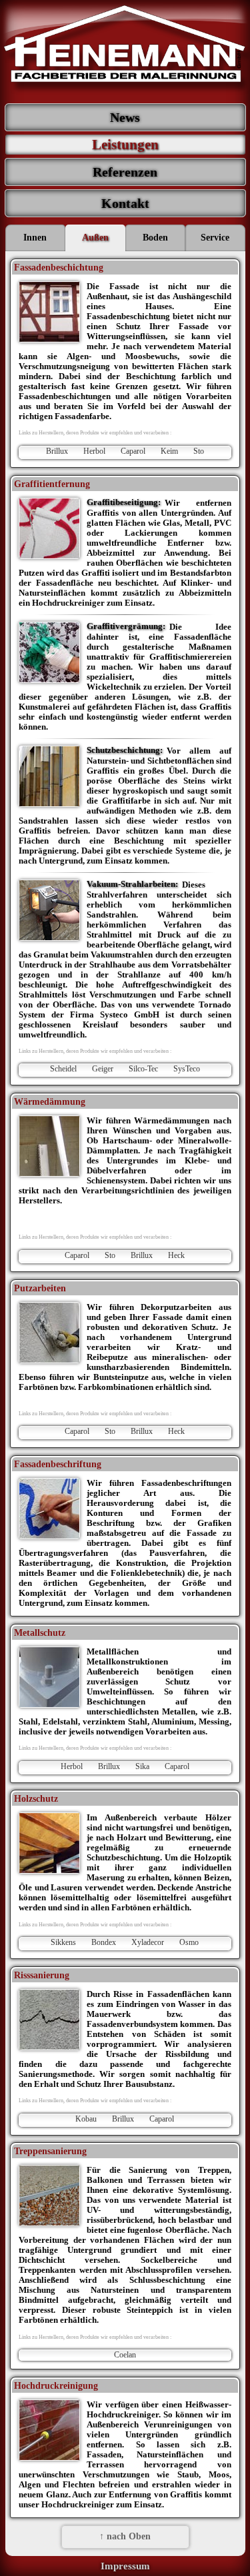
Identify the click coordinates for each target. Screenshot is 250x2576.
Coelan (125, 2355)
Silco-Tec (143, 1069)
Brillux (57, 451)
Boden (155, 238)
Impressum (125, 2566)
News (125, 117)
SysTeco (187, 1069)
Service (215, 238)
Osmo (189, 1942)
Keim (169, 451)
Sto (199, 451)
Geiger (103, 1069)
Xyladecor (148, 1942)
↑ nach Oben (125, 2536)
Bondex (104, 1942)
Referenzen (125, 172)
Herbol (94, 451)
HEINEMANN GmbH (125, 50)
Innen (35, 238)
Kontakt (125, 203)
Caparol (133, 451)
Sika (142, 1766)
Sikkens (63, 1942)
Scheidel (63, 1069)
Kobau (86, 2119)
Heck (176, 1255)
